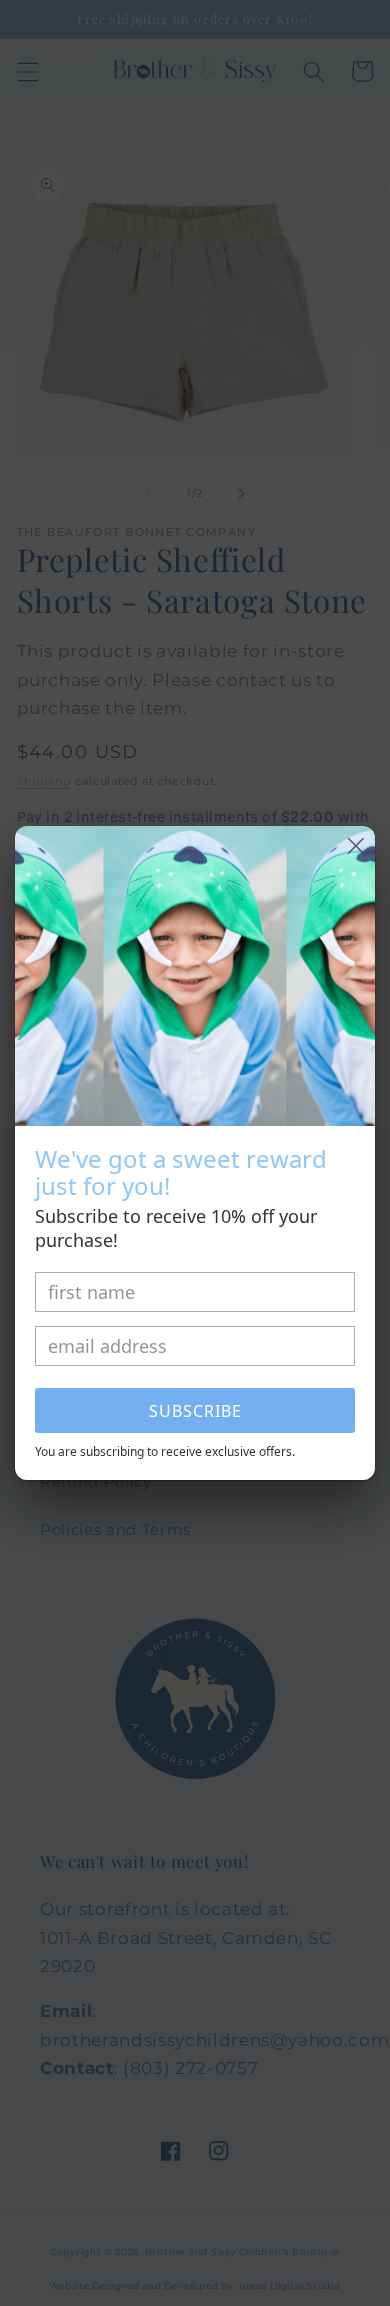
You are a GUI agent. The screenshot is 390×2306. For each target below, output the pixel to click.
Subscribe (195, 1411)
